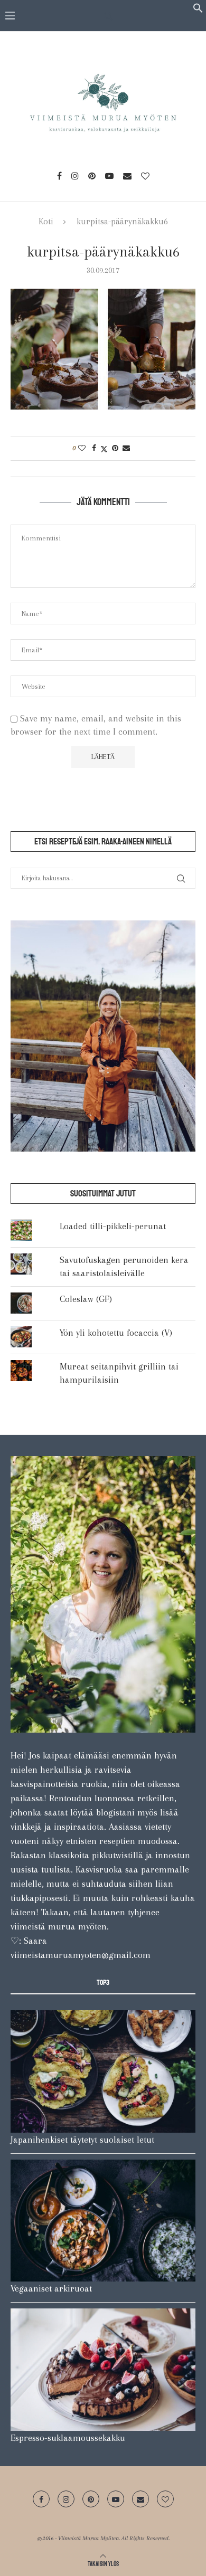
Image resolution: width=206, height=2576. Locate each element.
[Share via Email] (126, 448)
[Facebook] (59, 176)
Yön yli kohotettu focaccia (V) (116, 1333)
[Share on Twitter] (104, 448)
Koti (46, 221)
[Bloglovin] (145, 176)
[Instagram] (75, 176)
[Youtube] (109, 176)
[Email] (127, 176)
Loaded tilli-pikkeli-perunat (113, 1226)
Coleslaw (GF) (86, 1299)
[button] (198, 10)
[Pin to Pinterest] (115, 448)
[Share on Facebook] (94, 448)
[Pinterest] (92, 176)
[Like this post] (82, 448)
